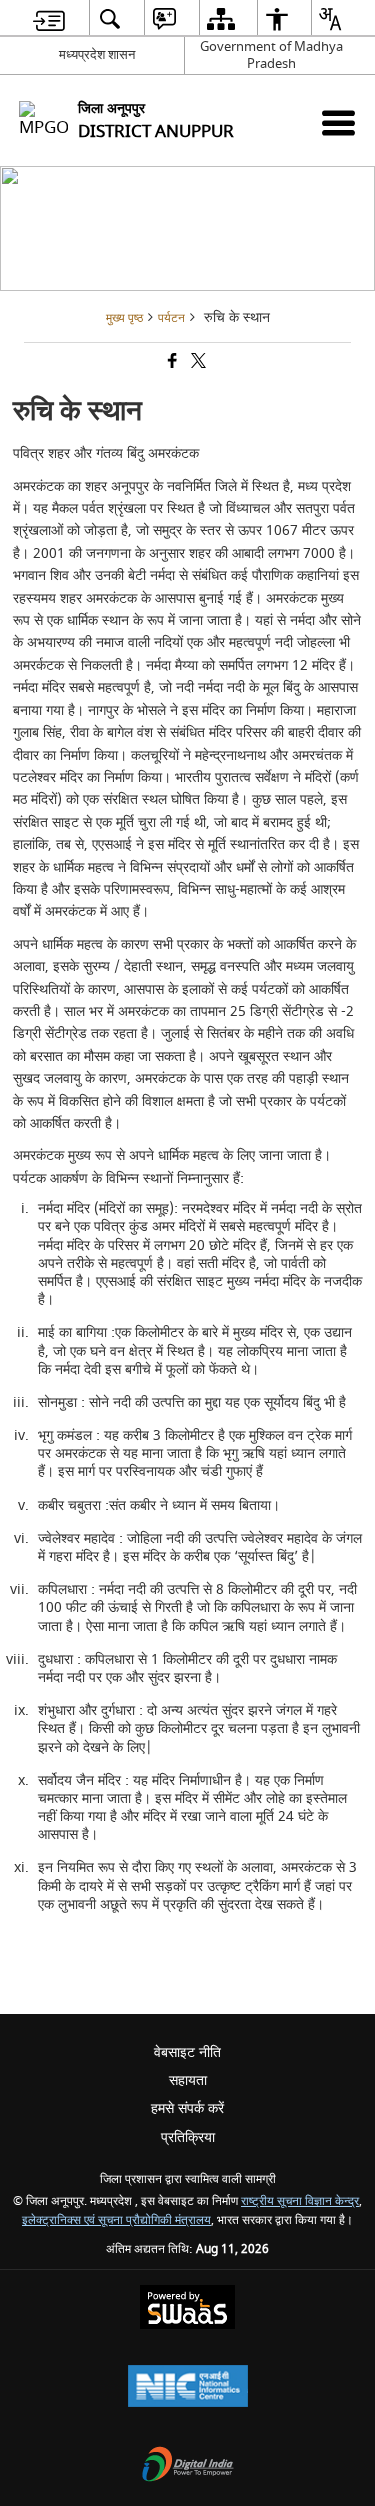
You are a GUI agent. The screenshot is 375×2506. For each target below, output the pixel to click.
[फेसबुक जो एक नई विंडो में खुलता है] (171, 363)
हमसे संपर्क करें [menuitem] (187, 2108)
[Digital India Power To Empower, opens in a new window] (188, 2466)
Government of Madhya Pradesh (271, 55)
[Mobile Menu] (338, 122)
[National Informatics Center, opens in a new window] (188, 2388)
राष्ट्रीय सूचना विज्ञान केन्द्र (300, 2201)
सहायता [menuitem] (188, 2080)
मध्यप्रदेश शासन (97, 54)
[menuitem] (49, 18)
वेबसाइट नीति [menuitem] (187, 2052)
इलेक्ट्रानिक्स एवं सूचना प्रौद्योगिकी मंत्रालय (116, 2220)
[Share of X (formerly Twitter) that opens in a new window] (197, 363)
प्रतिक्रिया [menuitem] (188, 2137)
